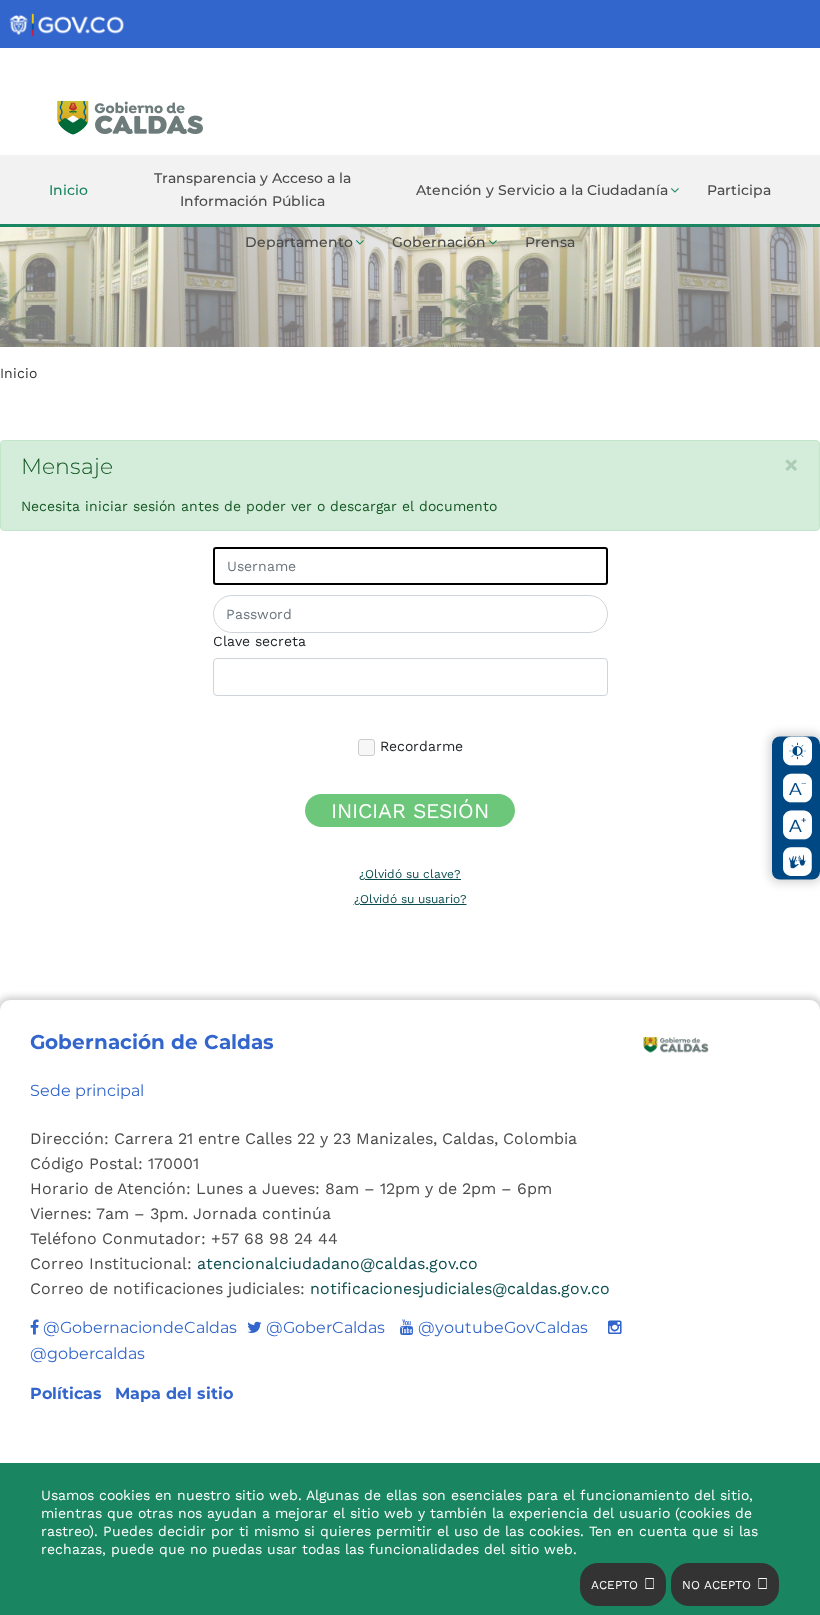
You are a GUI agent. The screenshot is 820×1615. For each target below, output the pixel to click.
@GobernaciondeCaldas (138, 1327)
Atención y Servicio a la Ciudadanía (542, 190)
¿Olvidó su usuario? (410, 899)
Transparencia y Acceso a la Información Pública (252, 189)
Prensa (550, 242)
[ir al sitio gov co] (68, 25)
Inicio (68, 190)
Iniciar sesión (410, 810)
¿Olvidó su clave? (410, 874)
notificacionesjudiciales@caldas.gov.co (460, 1288)
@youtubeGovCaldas (494, 1327)
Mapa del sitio (174, 1393)
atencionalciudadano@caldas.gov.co (337, 1263)
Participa (739, 190)
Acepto (614, 1585)
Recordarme (419, 746)
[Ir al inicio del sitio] (193, 115)
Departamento (299, 242)
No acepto (716, 1585)
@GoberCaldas (316, 1327)
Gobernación (439, 242)
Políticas (68, 1393)
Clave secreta (259, 641)
